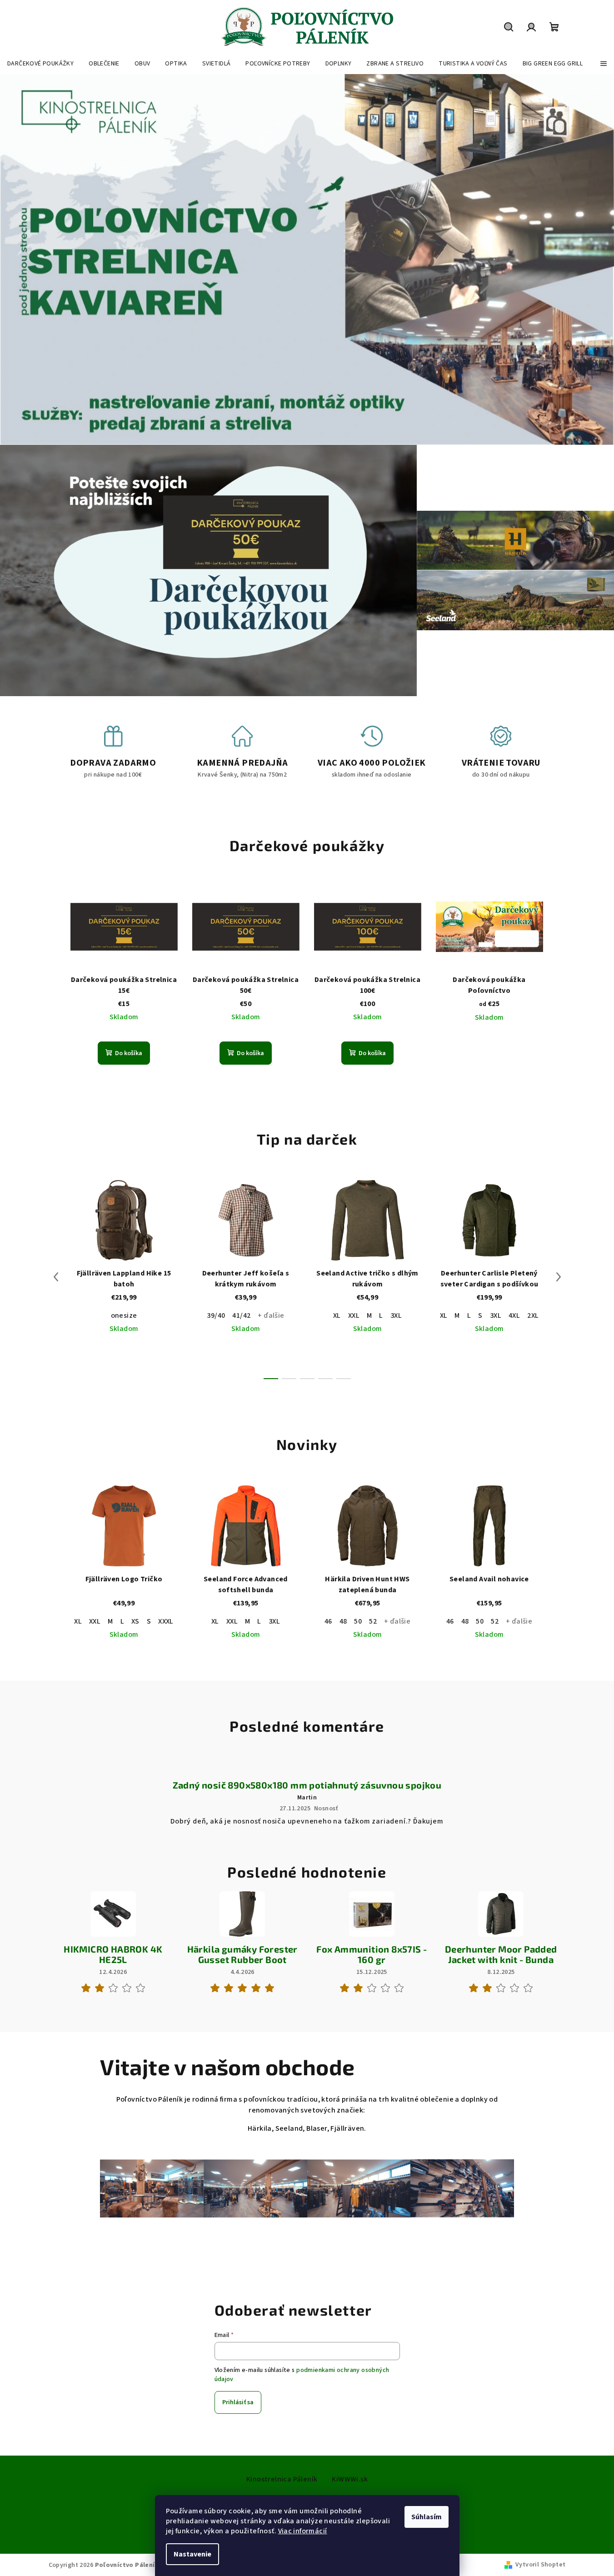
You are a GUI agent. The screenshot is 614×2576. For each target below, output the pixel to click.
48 (343, 1621)
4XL (514, 1315)
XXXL (166, 1621)
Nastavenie (192, 2554)
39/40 (216, 1315)
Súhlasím (427, 2517)
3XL (396, 1315)
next (559, 1277)
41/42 (241, 1315)
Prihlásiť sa (238, 2402)
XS (135, 1621)
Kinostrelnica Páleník (282, 2479)
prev (56, 1277)
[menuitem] (40, 64)
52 (373, 1621)
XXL (354, 1315)
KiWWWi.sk (350, 2479)
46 (328, 1621)
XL (337, 1315)
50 (358, 1621)
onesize (124, 1315)
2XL (533, 1315)
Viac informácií (303, 2531)
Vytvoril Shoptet (540, 2565)
